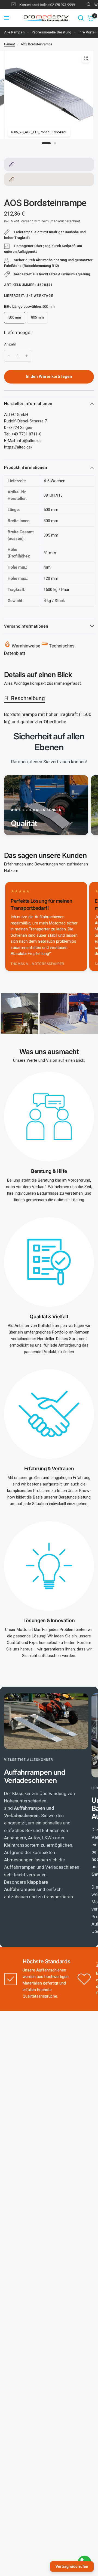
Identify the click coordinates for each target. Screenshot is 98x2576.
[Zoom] (86, 58)
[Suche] (81, 18)
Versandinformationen (26, 626)
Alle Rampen (14, 32)
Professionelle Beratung (51, 32)
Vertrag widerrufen (72, 2566)
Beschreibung (28, 698)
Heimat (10, 44)
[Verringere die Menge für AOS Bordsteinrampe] (9, 356)
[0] (90, 18)
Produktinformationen (26, 468)
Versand (27, 221)
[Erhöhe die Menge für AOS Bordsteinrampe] (27, 356)
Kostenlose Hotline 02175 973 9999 (40, 5)
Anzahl (10, 344)
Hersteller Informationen (28, 404)
